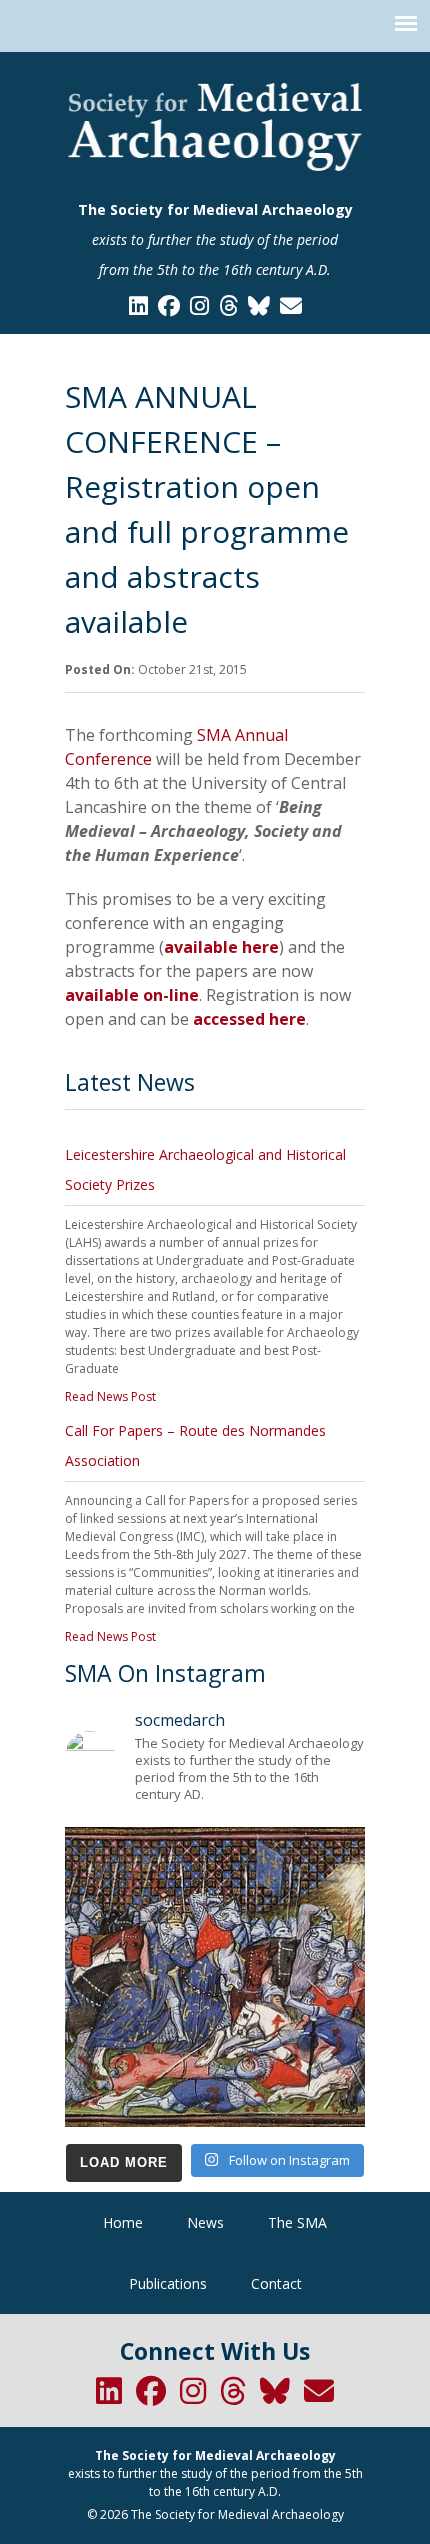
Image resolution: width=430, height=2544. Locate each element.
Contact (276, 2283)
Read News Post (110, 1396)
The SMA (297, 2222)
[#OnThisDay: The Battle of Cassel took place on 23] (215, 1977)
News (205, 2222)
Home (123, 2222)
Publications (168, 2283)
